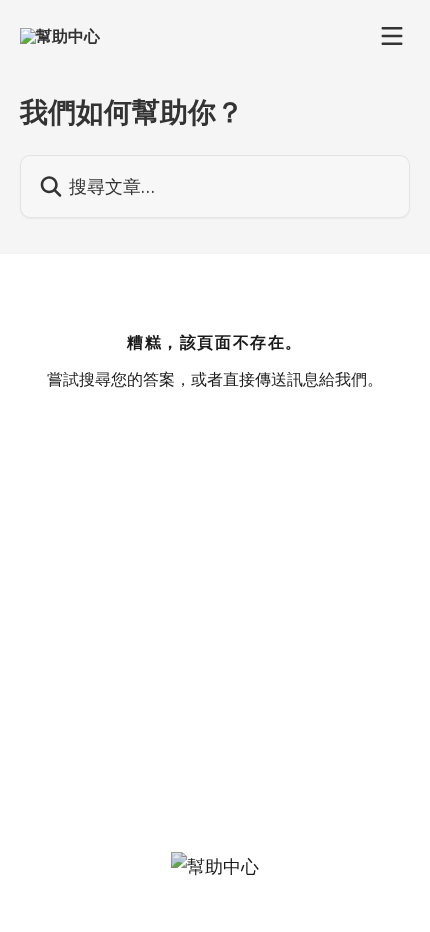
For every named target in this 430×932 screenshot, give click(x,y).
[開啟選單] (392, 36)
